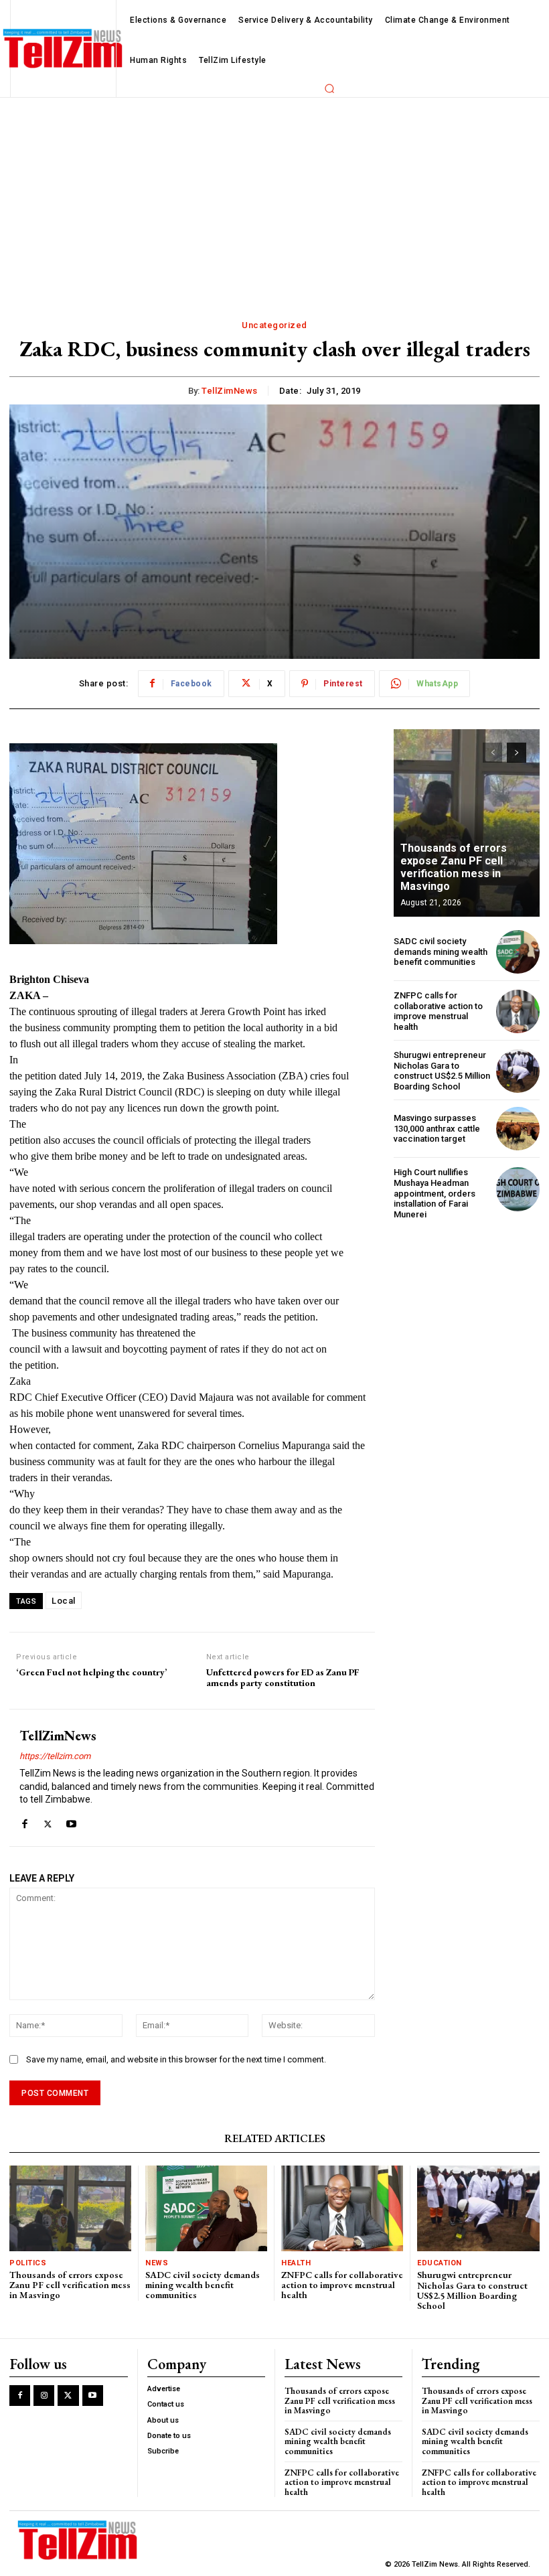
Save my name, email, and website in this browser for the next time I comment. (176, 2059)
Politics (28, 2263)
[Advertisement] (274, 198)
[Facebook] (24, 1821)
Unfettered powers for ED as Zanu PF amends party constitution (283, 1678)
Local (64, 1601)
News (157, 2263)
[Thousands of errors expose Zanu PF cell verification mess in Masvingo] (467, 823)
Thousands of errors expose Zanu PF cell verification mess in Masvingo (454, 867)
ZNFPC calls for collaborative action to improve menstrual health (438, 1011)
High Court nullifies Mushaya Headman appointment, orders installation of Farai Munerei (435, 1193)
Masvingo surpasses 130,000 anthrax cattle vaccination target (437, 1128)
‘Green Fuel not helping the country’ (91, 1672)
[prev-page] (492, 753)
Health (296, 2263)
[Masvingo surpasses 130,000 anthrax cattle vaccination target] (518, 1129)
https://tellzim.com (55, 1756)
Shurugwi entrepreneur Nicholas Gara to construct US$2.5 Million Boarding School (442, 1071)
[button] (329, 88)
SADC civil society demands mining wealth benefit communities (441, 952)
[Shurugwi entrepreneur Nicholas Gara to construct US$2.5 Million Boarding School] (518, 1071)
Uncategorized (274, 325)
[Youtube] (71, 1821)
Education (440, 2263)
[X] (48, 1821)
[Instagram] (44, 2396)
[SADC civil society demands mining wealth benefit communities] (518, 952)
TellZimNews (230, 391)
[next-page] (517, 753)
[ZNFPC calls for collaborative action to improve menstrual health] (518, 1011)
